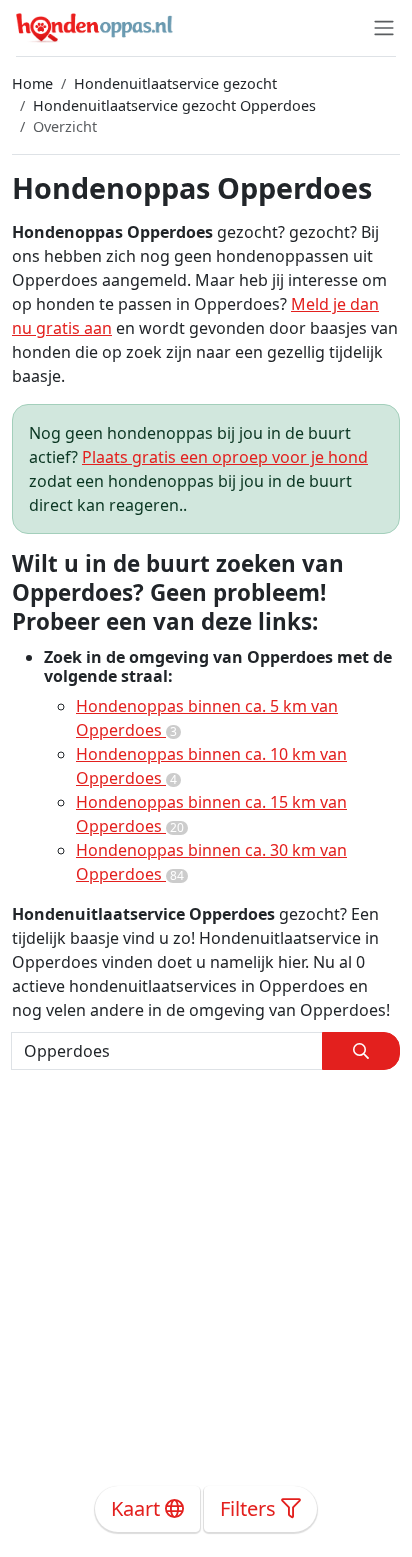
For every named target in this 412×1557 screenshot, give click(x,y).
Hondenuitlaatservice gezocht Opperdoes (174, 105)
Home (32, 83)
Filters (250, 1508)
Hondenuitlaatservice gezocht (175, 83)
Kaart (138, 1508)
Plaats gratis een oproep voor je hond (225, 457)
